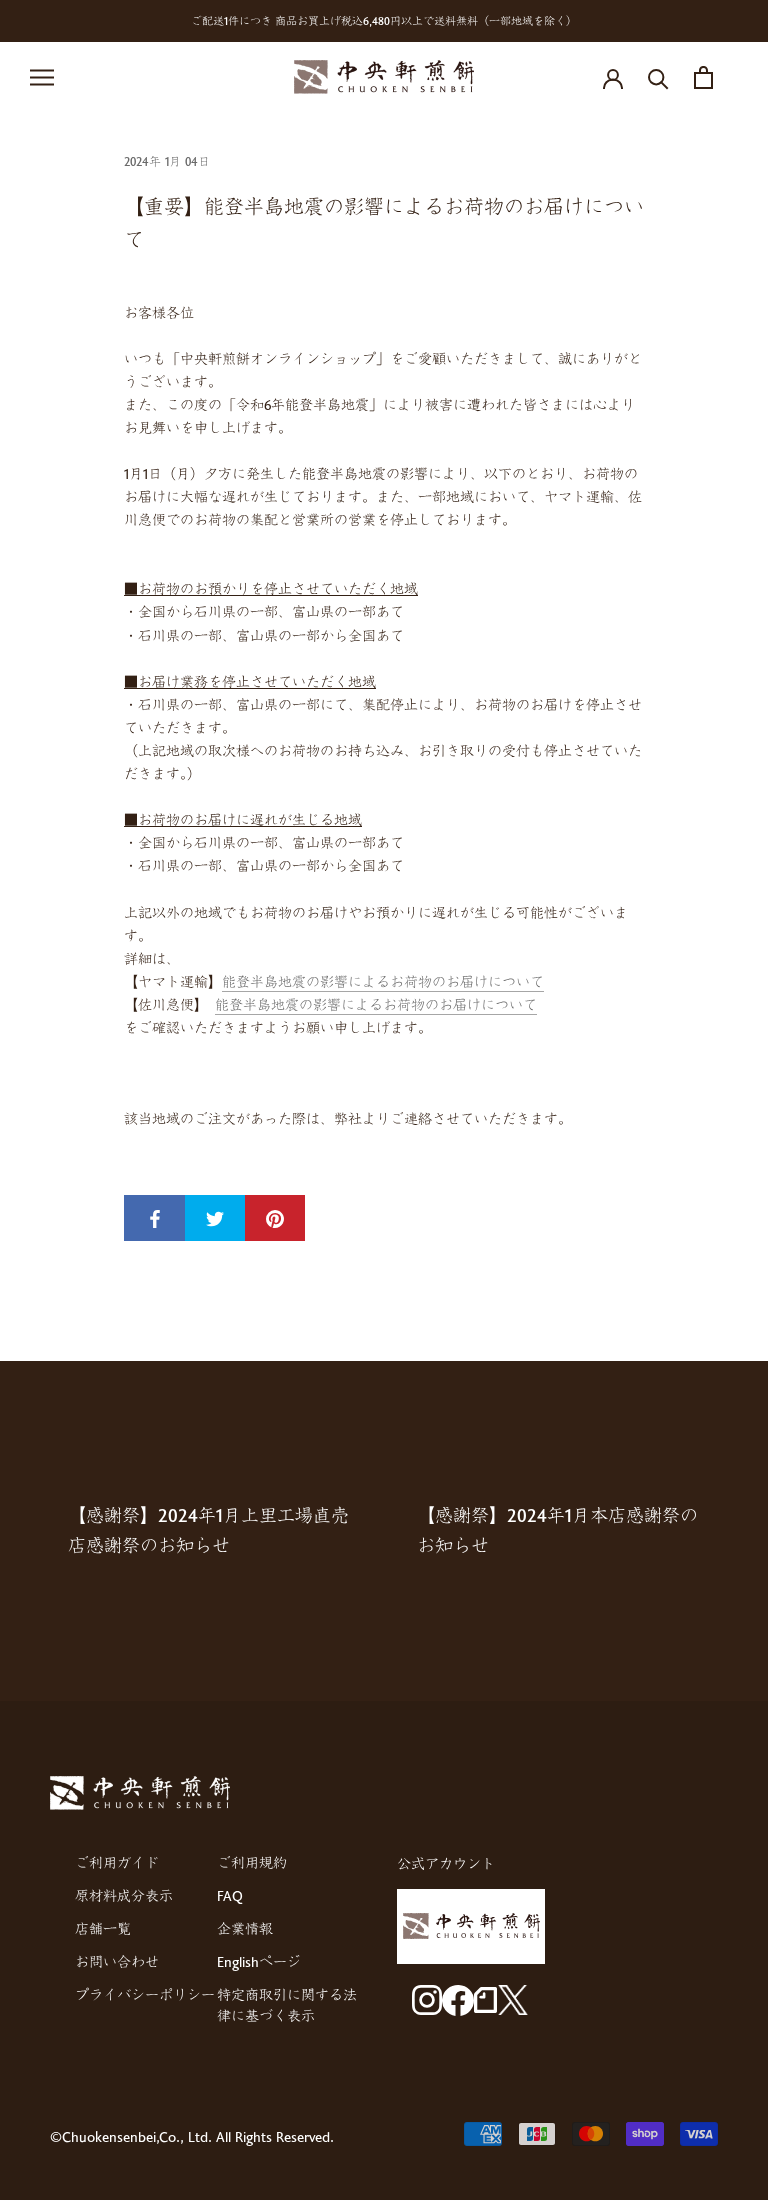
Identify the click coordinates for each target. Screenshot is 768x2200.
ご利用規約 (252, 1862)
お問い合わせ (117, 1961)
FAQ (230, 1895)
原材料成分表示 (124, 1895)
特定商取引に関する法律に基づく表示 (287, 2005)
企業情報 (245, 1928)
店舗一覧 (103, 1928)
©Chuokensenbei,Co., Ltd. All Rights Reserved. (192, 2136)
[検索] (658, 77)
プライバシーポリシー (145, 1994)
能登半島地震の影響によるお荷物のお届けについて (383, 981)
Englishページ (259, 1961)
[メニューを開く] (42, 77)
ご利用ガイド (117, 1862)
